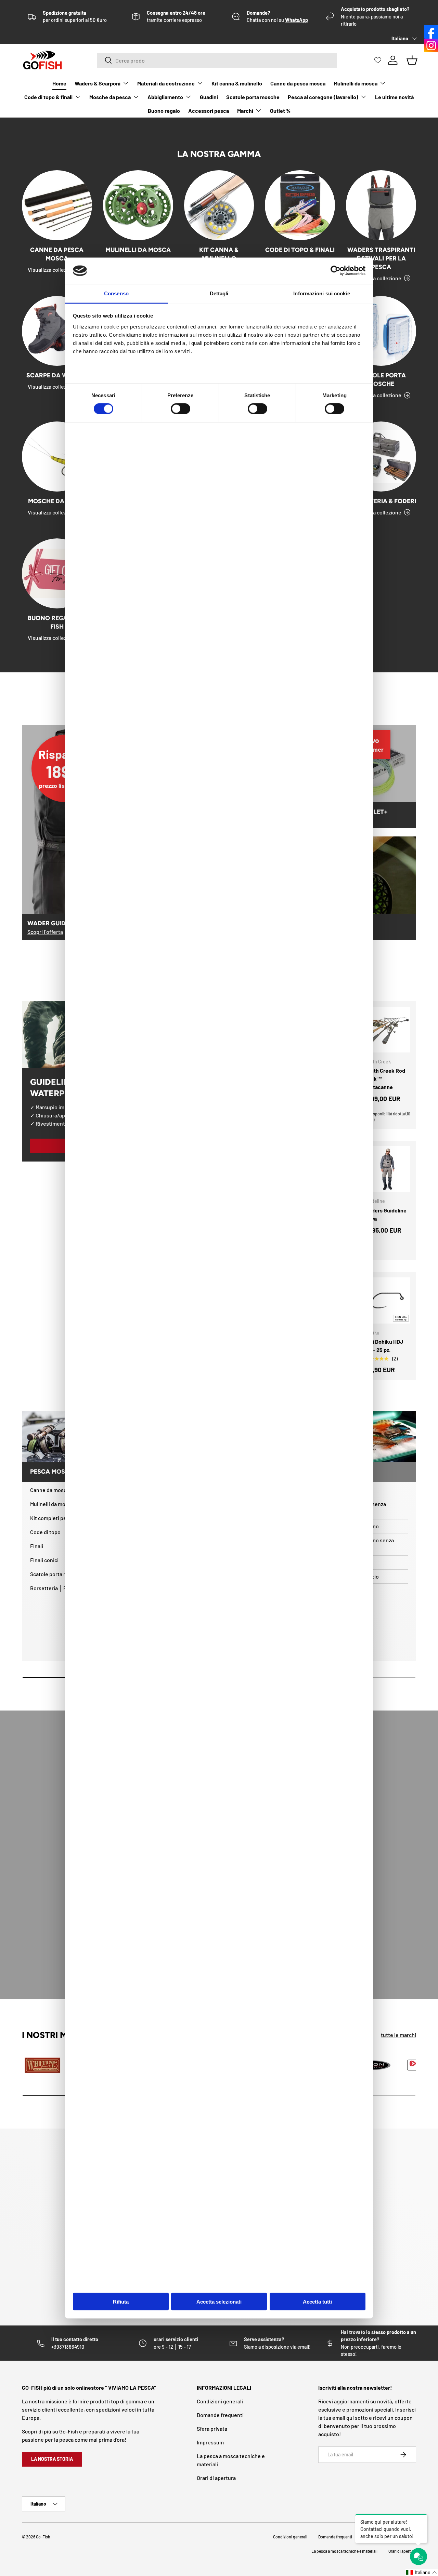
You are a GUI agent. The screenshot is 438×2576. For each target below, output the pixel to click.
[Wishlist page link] (378, 60)
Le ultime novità (394, 97)
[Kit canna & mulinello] (219, 205)
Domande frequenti (220, 2415)
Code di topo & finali (48, 97)
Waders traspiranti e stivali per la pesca (381, 258)
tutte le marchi (398, 2035)
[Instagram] (431, 45)
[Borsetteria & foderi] (381, 457)
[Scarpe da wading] (57, 331)
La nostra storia (52, 2459)
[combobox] (217, 60)
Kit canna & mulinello (237, 83)
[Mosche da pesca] (57, 457)
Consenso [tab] (116, 293)
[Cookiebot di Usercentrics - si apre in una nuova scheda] (336, 271)
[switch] (181, 409)
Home (59, 83)
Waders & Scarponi (98, 83)
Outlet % (280, 111)
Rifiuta (121, 2302)
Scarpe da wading (57, 375)
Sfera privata (212, 2429)
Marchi (245, 111)
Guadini (209, 97)
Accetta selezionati (219, 2302)
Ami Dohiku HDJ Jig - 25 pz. (384, 1346)
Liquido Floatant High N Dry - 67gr (83, 2550)
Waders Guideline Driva (385, 1214)
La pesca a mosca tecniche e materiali (344, 2551)
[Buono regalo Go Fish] (57, 573)
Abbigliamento (165, 97)
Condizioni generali (220, 2401)
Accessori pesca (209, 111)
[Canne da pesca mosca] (57, 205)
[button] (422, 2572)
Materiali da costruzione (166, 83)
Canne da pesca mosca (298, 83)
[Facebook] (431, 32)
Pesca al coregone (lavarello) (323, 97)
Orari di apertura (216, 2478)
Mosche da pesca (110, 97)
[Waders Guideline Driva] (388, 1169)
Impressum (210, 2442)
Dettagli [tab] (219, 293)
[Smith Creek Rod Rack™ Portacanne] (388, 1030)
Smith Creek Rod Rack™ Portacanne (385, 1079)
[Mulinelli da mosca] (138, 205)
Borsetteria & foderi (381, 501)
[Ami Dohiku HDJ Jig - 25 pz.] (388, 1300)
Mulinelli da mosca (356, 83)
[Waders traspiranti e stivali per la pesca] (381, 205)
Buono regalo (164, 111)
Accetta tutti (317, 2302)
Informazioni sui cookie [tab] (321, 293)
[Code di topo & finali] (300, 205)
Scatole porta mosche (253, 97)
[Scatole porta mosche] (381, 331)
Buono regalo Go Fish (57, 622)
